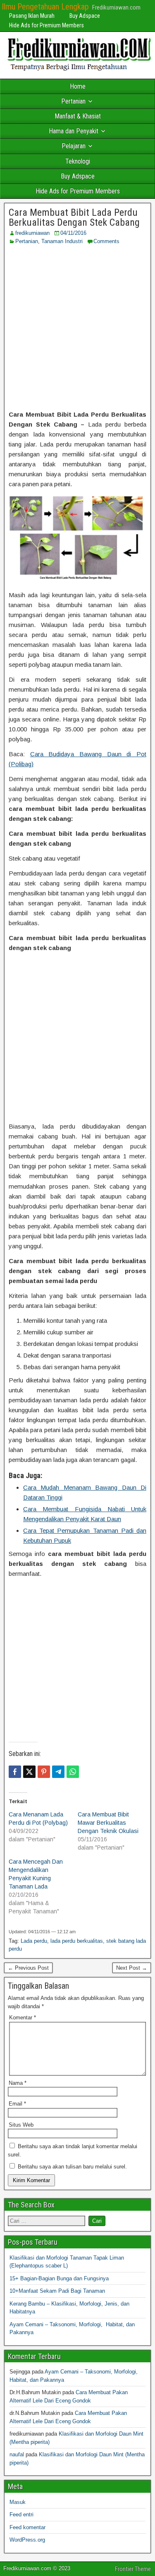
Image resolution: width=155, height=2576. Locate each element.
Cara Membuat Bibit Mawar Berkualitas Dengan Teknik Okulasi (108, 1823)
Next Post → (132, 1968)
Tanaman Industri (62, 241)
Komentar (23, 2018)
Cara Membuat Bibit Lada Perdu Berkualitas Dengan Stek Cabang (74, 217)
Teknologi (78, 161)
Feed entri (21, 2514)
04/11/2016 (73, 233)
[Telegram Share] (58, 1772)
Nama (18, 2083)
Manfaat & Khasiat (78, 116)
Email (17, 2104)
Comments (106, 241)
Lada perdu (34, 1941)
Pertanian (73, 101)
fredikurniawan (32, 233)
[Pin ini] (44, 1772)
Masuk (18, 2502)
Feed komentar (27, 2527)
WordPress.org (27, 2540)
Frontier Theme (133, 2569)
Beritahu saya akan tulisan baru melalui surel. (72, 2167)
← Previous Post (28, 1968)
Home (78, 86)
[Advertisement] (77, 327)
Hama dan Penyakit (74, 131)
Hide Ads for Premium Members (46, 25)
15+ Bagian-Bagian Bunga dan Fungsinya (59, 2278)
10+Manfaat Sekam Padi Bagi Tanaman (57, 2291)
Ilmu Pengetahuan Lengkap (45, 7)
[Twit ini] (29, 1772)
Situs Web (21, 2125)
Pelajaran (74, 146)
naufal (17, 2454)
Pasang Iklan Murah (32, 16)
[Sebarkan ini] (15, 1772)
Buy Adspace (85, 16)
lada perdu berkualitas (77, 1941)
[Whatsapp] (73, 1772)
